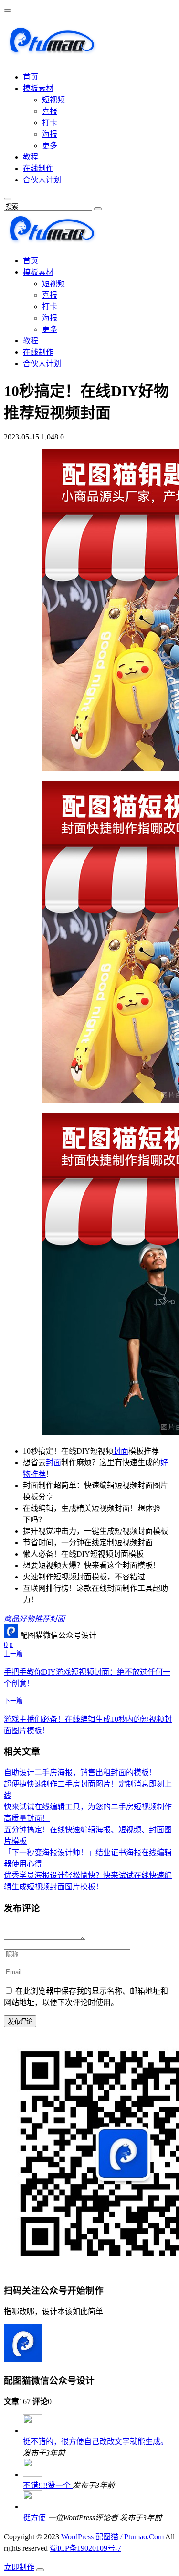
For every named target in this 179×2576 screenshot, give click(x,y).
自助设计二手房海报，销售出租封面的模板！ (80, 1772)
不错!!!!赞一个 (48, 2485)
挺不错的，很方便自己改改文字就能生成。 (95, 2441)
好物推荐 (34, 1619)
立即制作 (19, 2567)
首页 (31, 77)
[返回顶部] (40, 2570)
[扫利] (52, 51)
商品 (11, 1619)
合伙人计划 (42, 180)
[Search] (98, 209)
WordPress (77, 2537)
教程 (31, 157)
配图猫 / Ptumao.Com (130, 2537)
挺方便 (35, 2518)
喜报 (50, 111)
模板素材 (38, 88)
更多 (50, 145)
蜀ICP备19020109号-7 (85, 2548)
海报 (50, 134)
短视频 (53, 100)
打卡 (50, 123)
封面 (121, 1451)
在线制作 (38, 168)
